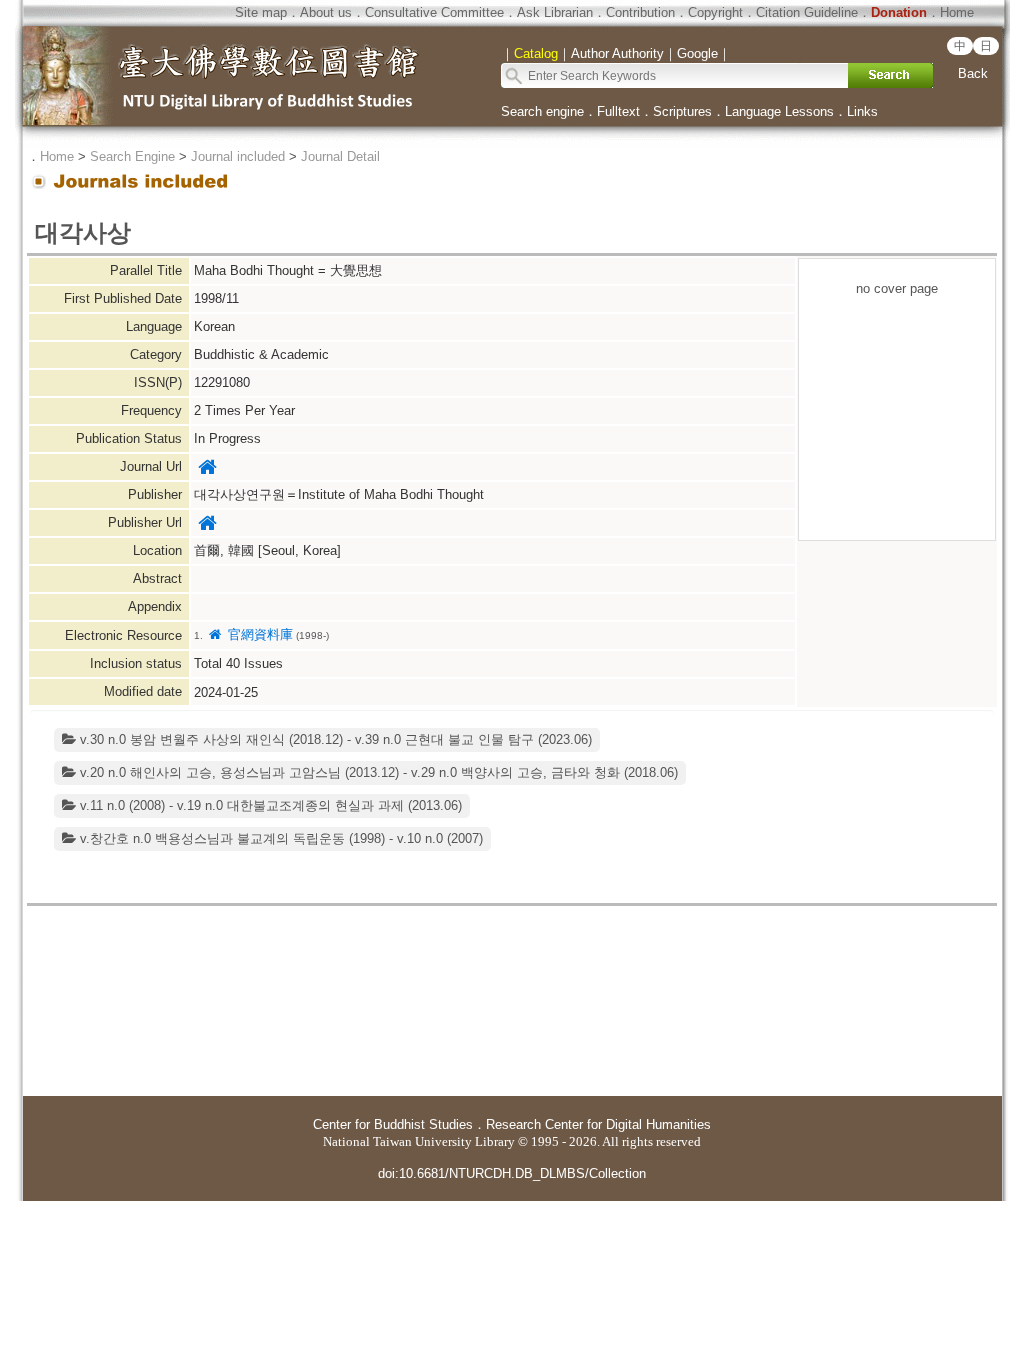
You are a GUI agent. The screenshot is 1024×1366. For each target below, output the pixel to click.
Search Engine (132, 156)
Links (862, 111)
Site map (261, 12)
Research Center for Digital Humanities (598, 1124)
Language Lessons (779, 111)
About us (326, 12)
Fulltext (618, 111)
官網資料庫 (258, 634)
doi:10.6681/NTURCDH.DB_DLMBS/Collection (512, 1173)
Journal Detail (340, 156)
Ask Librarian (555, 12)
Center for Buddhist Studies (393, 1124)
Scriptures (682, 111)
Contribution (640, 12)
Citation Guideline (807, 12)
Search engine (542, 111)
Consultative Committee (434, 12)
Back (973, 73)
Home (957, 12)
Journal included (238, 156)
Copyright (715, 12)
